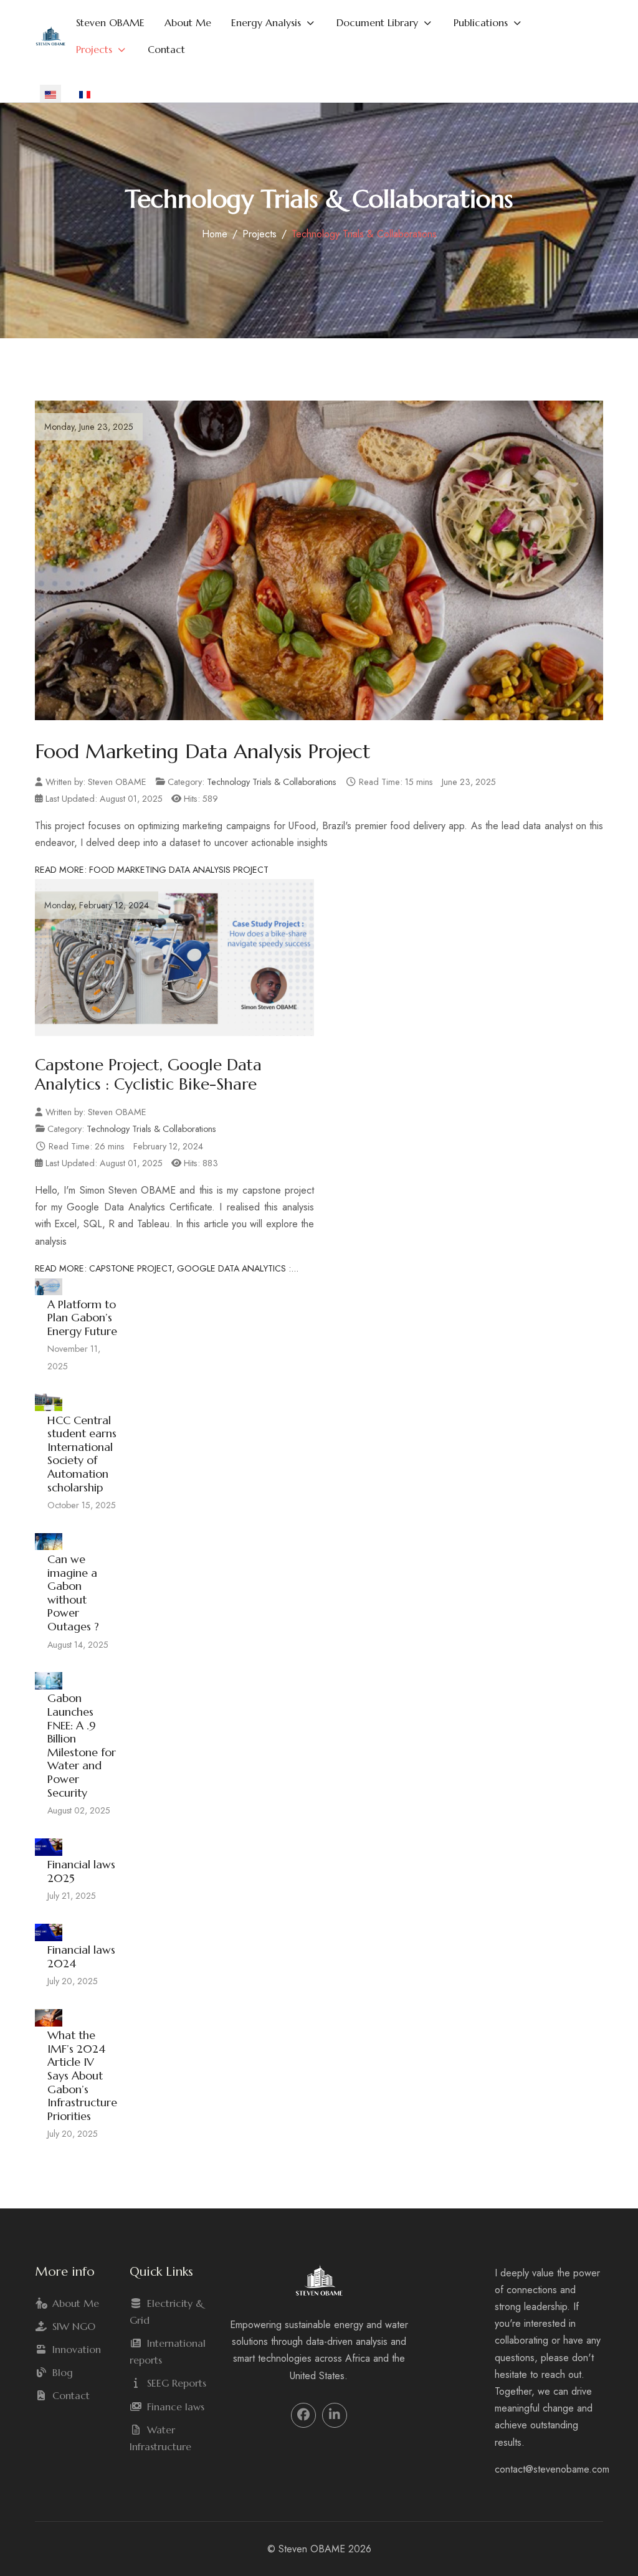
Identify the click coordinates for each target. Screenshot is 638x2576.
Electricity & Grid (167, 2312)
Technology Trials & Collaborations (272, 782)
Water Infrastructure (160, 2438)
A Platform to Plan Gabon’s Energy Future (82, 1318)
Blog (63, 2372)
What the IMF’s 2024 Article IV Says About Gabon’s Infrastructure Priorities (82, 2075)
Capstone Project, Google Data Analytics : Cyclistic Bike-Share (148, 1074)
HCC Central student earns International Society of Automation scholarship (82, 1454)
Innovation (77, 2349)
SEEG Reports (177, 2383)
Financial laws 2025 (81, 1871)
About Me (76, 2303)
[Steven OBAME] (50, 36)
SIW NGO (74, 2326)
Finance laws (176, 2407)
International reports (168, 2351)
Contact (71, 2395)
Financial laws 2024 (81, 1956)
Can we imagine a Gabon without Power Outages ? (73, 1593)
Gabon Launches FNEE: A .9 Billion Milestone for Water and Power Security (82, 1745)
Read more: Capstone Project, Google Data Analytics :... (167, 1268)
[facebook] (303, 2415)
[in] (334, 2415)
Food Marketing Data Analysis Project (203, 751)
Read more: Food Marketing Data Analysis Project (152, 870)
